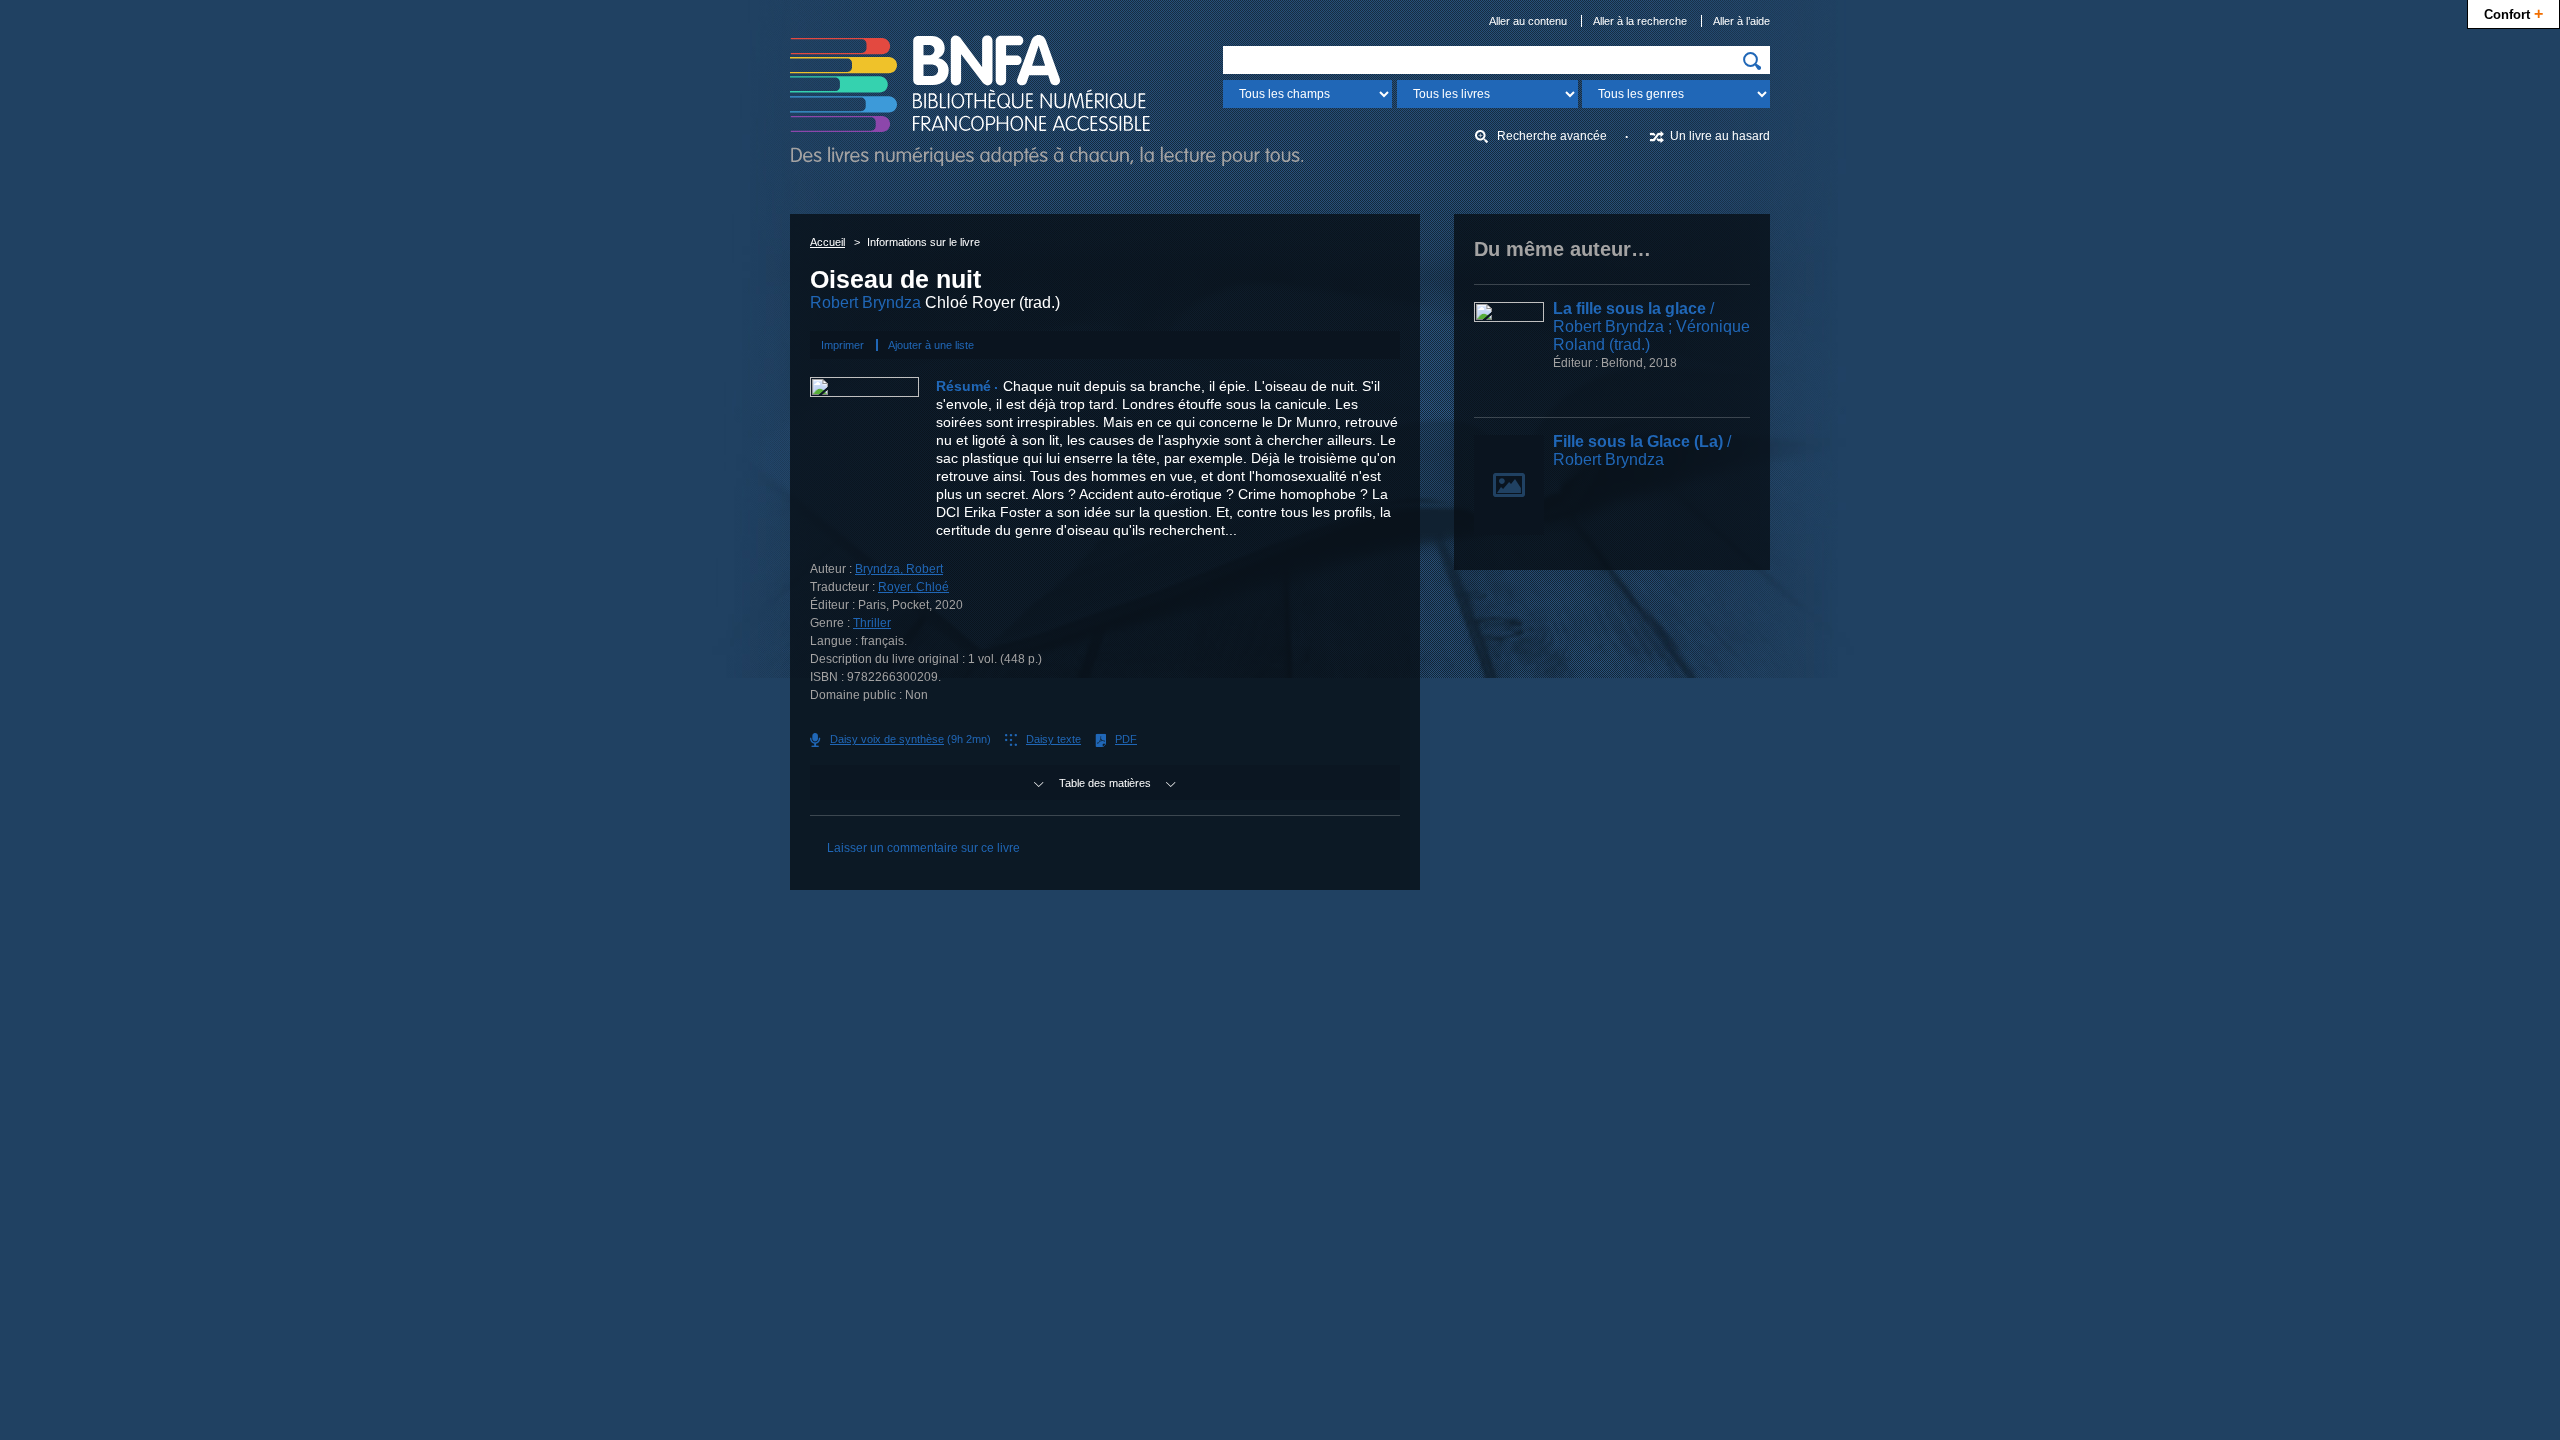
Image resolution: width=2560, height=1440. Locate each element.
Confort (2513, 13)
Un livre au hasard (1720, 136)
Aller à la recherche (1640, 21)
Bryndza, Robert (899, 569)
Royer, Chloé (913, 587)
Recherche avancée (1552, 136)
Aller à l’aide (1741, 21)
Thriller (872, 623)
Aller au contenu (1528, 21)
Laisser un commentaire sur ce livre (923, 848)
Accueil (827, 242)
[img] (1752, 61)
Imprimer (842, 345)
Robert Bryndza (865, 302)
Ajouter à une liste (931, 345)
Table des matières (1105, 783)
